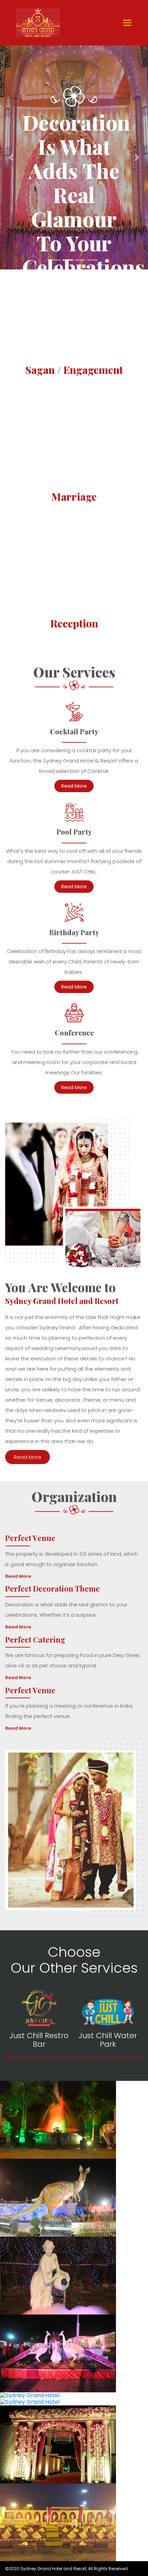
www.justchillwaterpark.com (109, 2057)
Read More (74, 786)
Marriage (74, 497)
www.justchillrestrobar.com (39, 2057)
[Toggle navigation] (127, 23)
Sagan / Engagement (74, 370)
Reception (74, 623)
